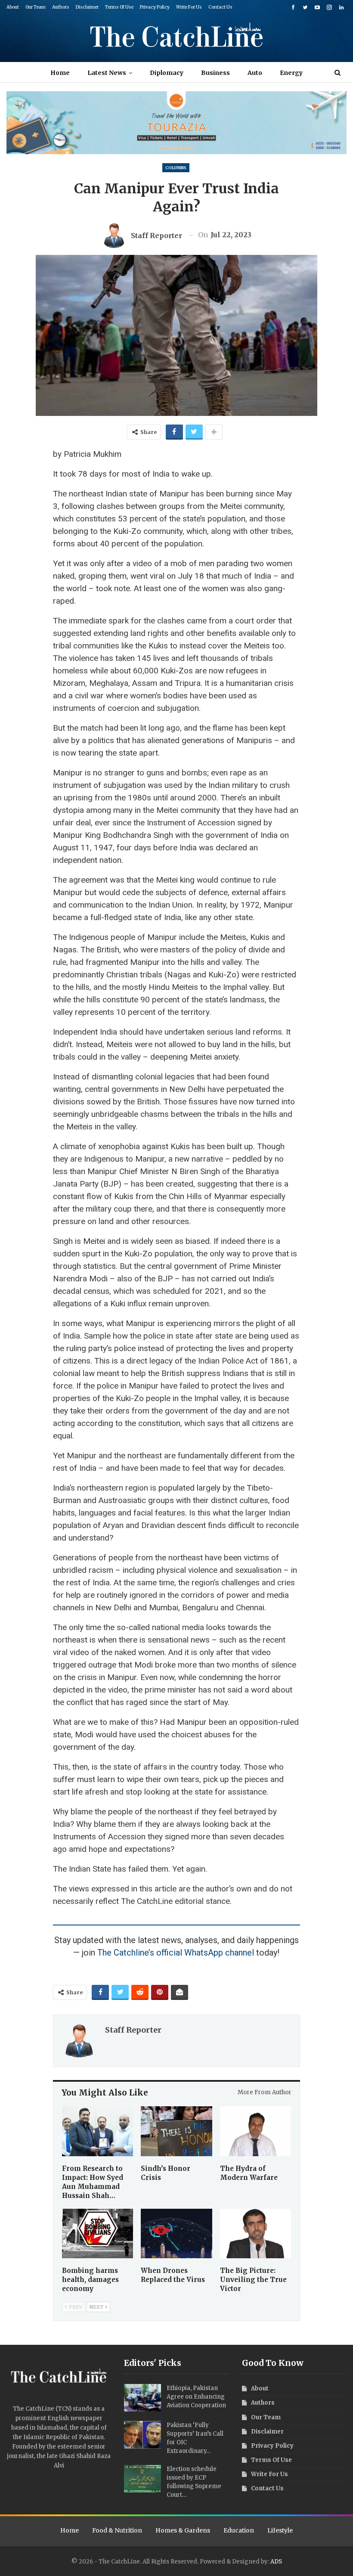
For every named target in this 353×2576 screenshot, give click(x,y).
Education (239, 2530)
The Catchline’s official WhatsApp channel (176, 1953)
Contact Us (220, 7)
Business (215, 73)
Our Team (36, 7)
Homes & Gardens (183, 2530)
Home (60, 73)
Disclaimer (87, 7)
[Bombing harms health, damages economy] (98, 2234)
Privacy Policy (155, 7)
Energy (291, 73)
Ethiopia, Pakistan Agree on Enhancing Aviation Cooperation (196, 2397)
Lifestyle (280, 2530)
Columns (176, 168)
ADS (276, 2562)
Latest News (107, 73)
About (13, 7)
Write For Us (189, 7)
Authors (61, 7)
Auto (255, 73)
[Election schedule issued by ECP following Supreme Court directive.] (142, 2479)
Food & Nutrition (117, 2530)
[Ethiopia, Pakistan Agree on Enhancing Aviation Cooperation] (142, 2398)
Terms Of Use (119, 7)
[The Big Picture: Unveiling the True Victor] (255, 2234)
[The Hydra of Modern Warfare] (255, 2131)
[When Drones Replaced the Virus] (176, 2234)
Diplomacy (167, 73)
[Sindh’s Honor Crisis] (176, 2131)
